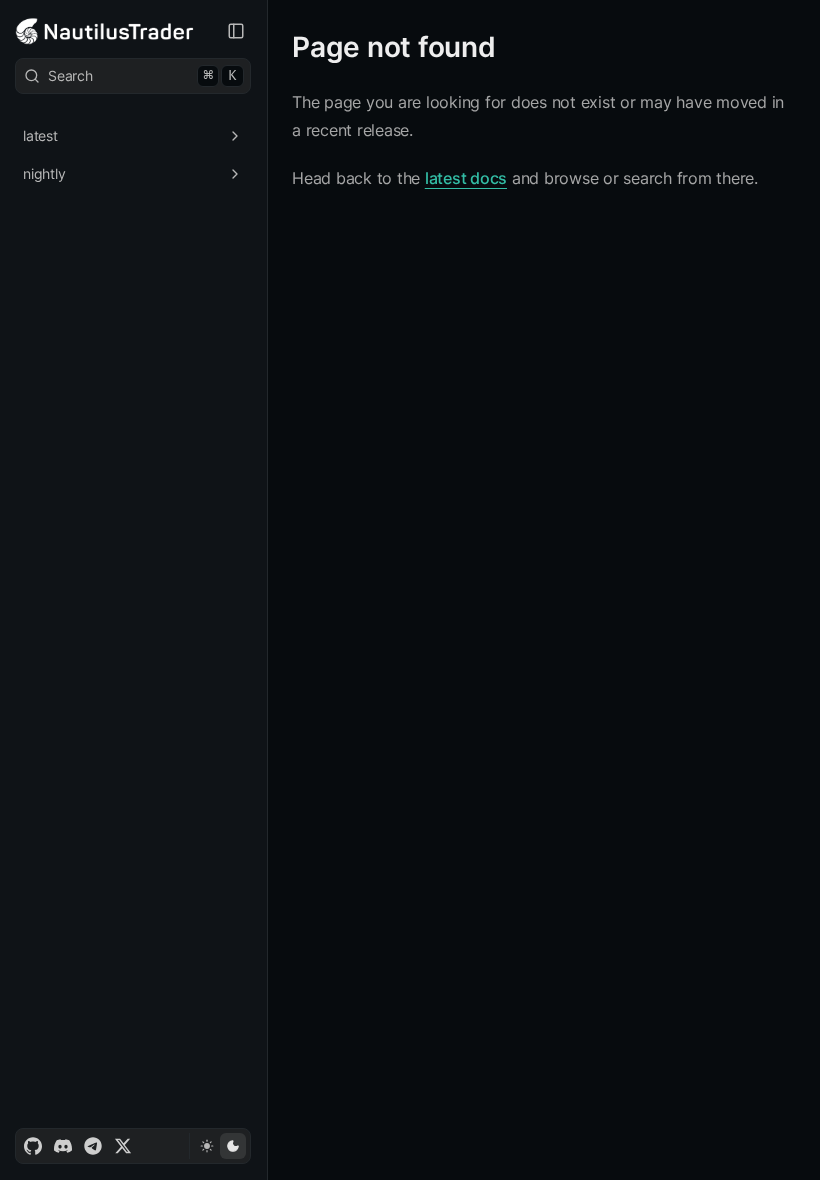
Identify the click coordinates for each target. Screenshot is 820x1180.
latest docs (466, 178)
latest (40, 135)
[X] (123, 1146)
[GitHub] (33, 1146)
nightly (44, 173)
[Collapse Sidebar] (236, 31)
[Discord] (63, 1146)
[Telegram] (93, 1146)
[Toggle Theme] (219, 1146)
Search (142, 75)
